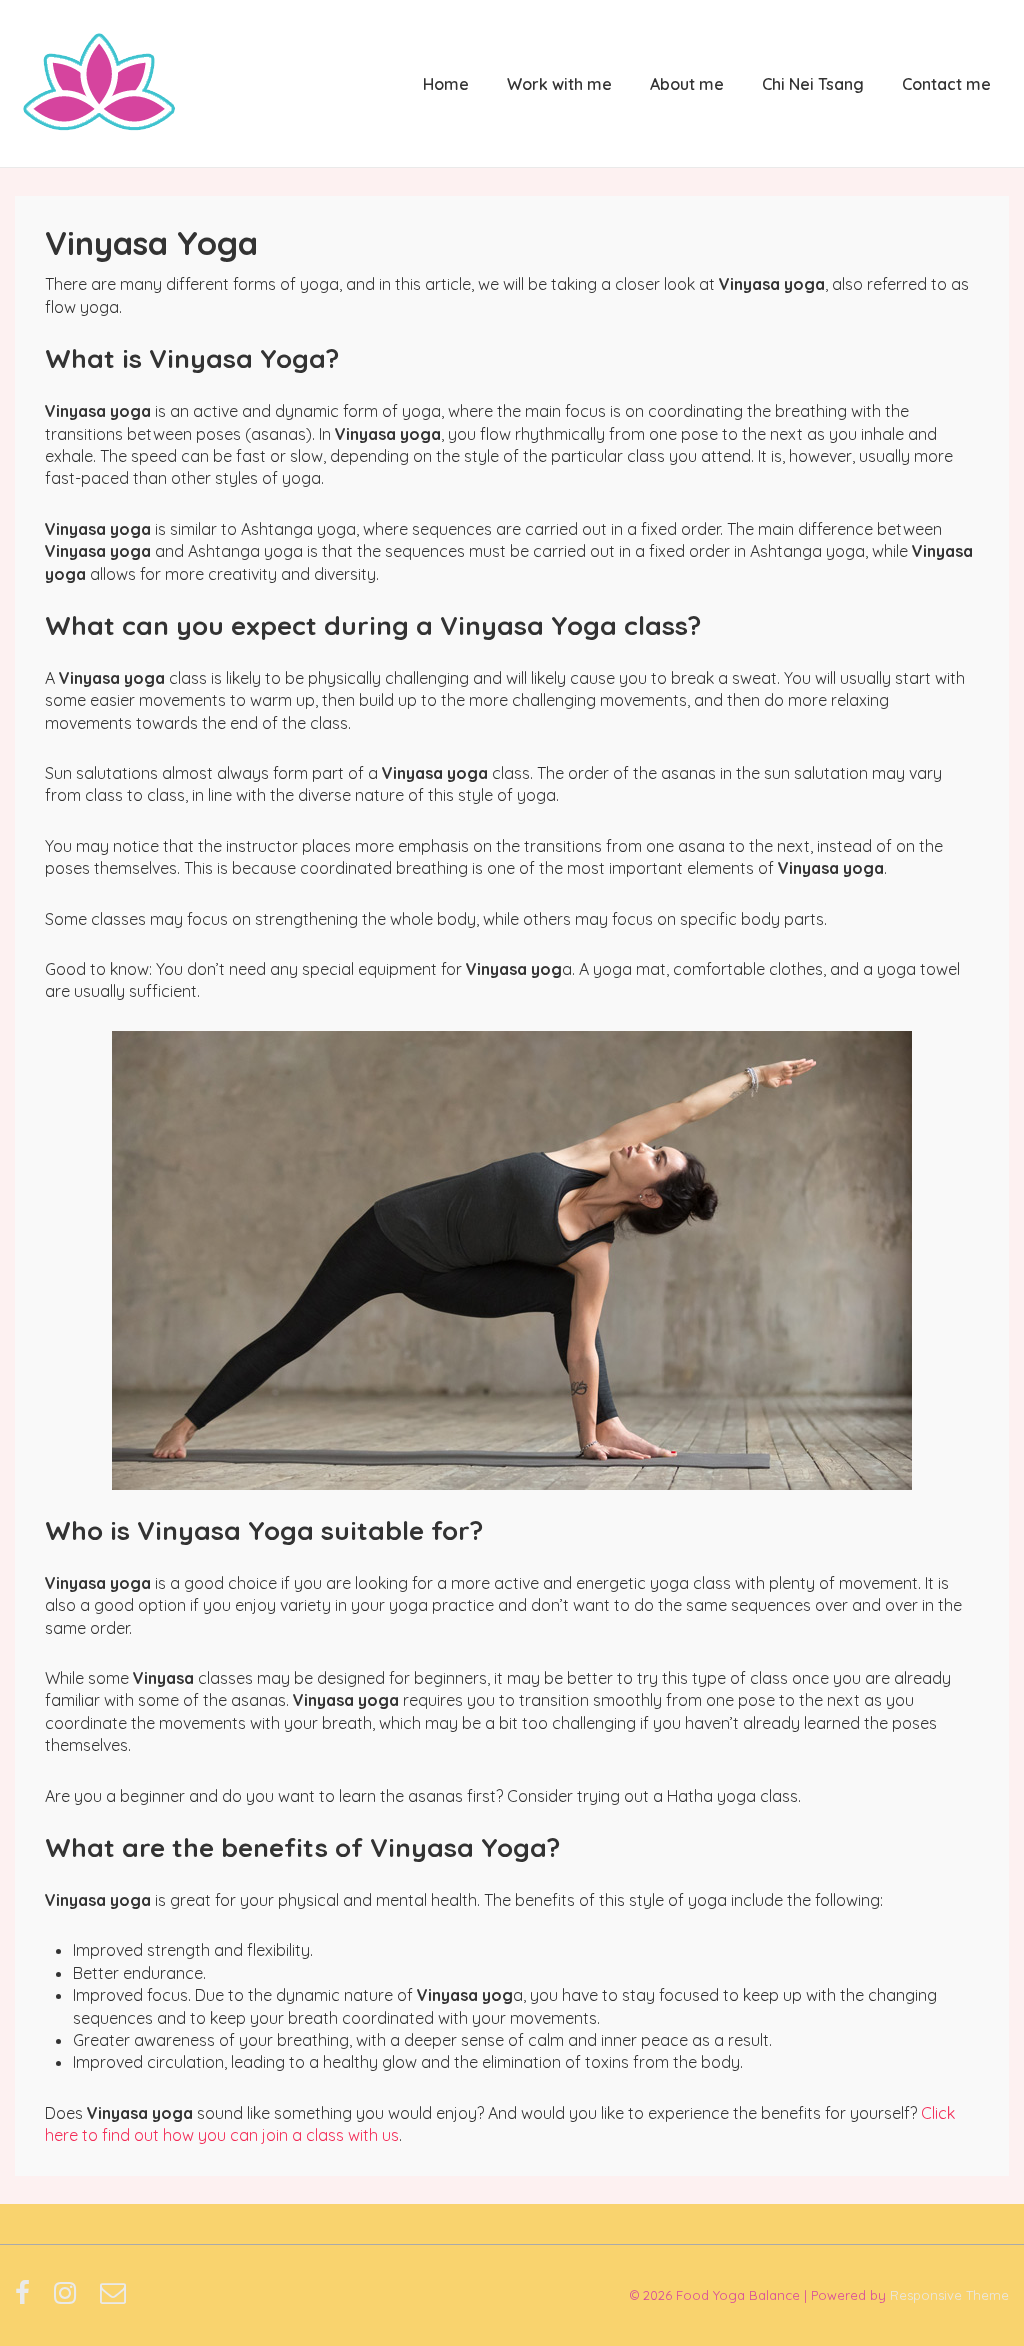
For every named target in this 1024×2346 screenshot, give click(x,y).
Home (446, 84)
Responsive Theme (949, 2295)
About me (687, 84)
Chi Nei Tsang (813, 84)
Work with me (559, 84)
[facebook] (27, 2299)
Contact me (946, 84)
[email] (115, 2299)
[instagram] (69, 2299)
